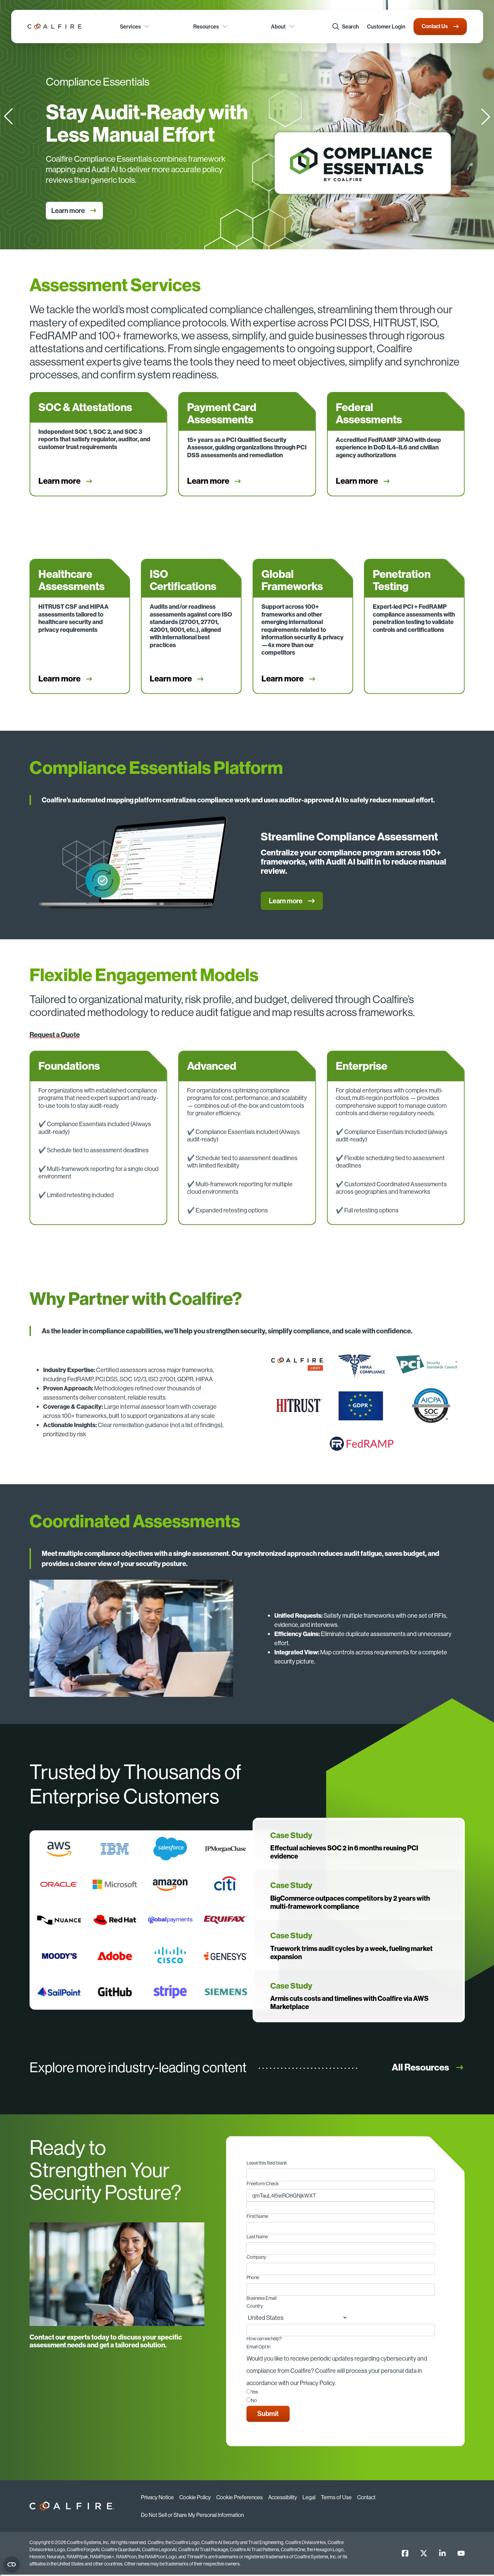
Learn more (59, 210)
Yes (254, 2392)
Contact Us (435, 26)
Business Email (262, 2298)
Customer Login (386, 26)
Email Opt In (258, 2347)
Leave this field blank (267, 2163)
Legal (309, 2497)
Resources (206, 26)
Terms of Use (336, 2497)
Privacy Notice (157, 2497)
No (254, 2401)
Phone (253, 2278)
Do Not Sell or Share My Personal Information (192, 2515)
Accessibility (283, 2497)
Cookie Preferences (240, 2497)
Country (255, 2306)
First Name (257, 2217)
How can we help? (264, 2339)
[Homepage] (55, 26)
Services (130, 26)
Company (256, 2257)
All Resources (420, 2067)
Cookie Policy (195, 2497)
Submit (268, 2413)
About (278, 26)
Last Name (257, 2237)
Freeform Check (263, 2184)
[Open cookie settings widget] (12, 2564)
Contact (366, 2497)
